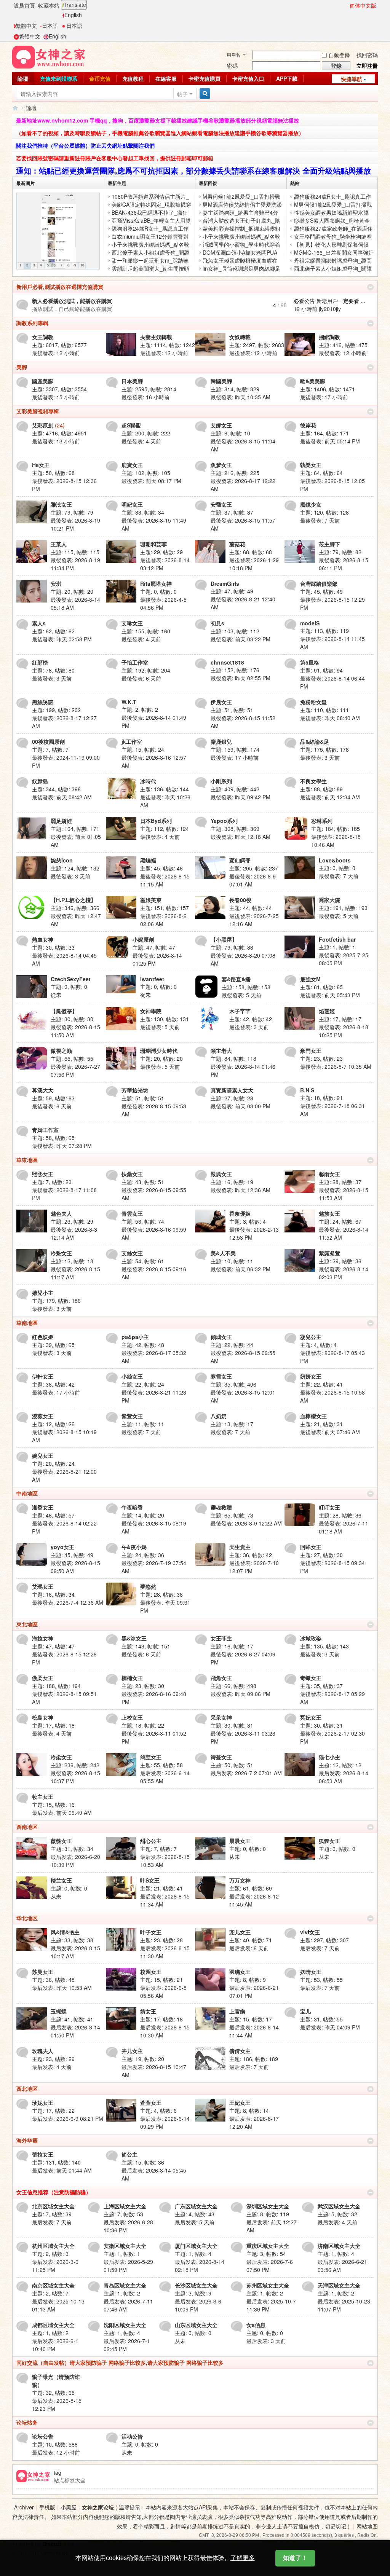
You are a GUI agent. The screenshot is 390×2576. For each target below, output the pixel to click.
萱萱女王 (151, 2103)
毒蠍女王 (311, 1678)
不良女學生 (313, 781)
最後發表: (56, 353)
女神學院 (151, 1011)
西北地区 (27, 2088)
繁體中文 (26, 26)
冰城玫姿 (311, 1638)
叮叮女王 (329, 1507)
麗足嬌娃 (61, 821)
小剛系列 (221, 781)
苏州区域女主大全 (268, 2285)
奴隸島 (40, 781)
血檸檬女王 (313, 1416)
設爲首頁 (24, 5)
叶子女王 (151, 1932)
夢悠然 (148, 1586)
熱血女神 (43, 939)
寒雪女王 (221, 1376)
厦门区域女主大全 (196, 2246)
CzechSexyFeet (71, 979)
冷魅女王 (61, 1253)
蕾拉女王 (43, 2154)
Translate (75, 5)
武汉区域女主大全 (339, 2206)
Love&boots (335, 860)
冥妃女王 (311, 1717)
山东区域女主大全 (196, 2325)
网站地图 (367, 2526)
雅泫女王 (61, 504)
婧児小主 (43, 1293)
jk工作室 (132, 741)
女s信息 (256, 2325)
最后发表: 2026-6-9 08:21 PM (68, 2119)
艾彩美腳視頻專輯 (38, 411)
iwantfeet (152, 979)
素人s (39, 623)
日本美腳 (132, 381)
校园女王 (151, 1972)
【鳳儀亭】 (64, 1011)
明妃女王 (132, 504)
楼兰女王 (61, 1880)
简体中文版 (363, 5)
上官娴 (237, 2011)
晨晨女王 (240, 1841)
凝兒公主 (311, 1337)
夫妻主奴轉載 (156, 337)
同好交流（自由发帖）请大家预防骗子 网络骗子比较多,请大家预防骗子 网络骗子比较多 (120, 2362)
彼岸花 (308, 425)
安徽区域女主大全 (125, 2246)
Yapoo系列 (224, 821)
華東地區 (27, 1160)
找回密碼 (367, 55)
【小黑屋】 (224, 939)
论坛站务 (27, 2422)
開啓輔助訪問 (346, 5)
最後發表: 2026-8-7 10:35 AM (336, 1066)
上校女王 (132, 1717)
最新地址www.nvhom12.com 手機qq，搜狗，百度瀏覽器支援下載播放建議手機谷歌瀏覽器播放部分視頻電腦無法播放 (157, 120)
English (73, 15)
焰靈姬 (327, 1011)
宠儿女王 (240, 1932)
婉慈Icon (62, 860)
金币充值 (100, 78)
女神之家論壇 (15, 108)
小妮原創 (143, 939)
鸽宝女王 (151, 1757)
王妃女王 (240, 2103)
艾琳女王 (132, 623)
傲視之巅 (61, 1050)
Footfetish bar (337, 939)
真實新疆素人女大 (232, 1090)
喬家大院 (329, 900)
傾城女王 (221, 1337)
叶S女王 (150, 1880)
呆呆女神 (221, 1717)
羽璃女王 (240, 1972)
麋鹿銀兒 (221, 741)
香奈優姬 (240, 1213)
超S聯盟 (131, 425)
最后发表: (62, 1812)
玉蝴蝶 (59, 2011)
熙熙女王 (43, 1174)
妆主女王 (43, 1797)
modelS (310, 623)
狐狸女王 (329, 1841)
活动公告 (132, 2436)
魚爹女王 (221, 465)
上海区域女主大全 (125, 2206)
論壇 (23, 78)
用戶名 (233, 55)
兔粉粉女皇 (313, 702)
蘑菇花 (237, 544)
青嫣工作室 (45, 1130)
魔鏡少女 (311, 504)
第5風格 (310, 662)
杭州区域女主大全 (53, 2246)
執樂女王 (311, 465)
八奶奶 (219, 1416)
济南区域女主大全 (339, 2246)
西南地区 (27, 1827)
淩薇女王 (43, 1416)
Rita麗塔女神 (156, 583)
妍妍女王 (311, 1376)
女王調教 (43, 337)
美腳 (22, 367)
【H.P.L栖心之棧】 (73, 900)
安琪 (56, 583)
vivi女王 (310, 1932)
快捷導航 (352, 79)
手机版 (47, 2507)
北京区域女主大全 (53, 2206)
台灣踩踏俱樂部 (319, 583)
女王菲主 (221, 1638)
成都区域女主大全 (53, 2325)
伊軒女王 (43, 1376)
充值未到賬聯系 (59, 78)
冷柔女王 (61, 1757)
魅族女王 (329, 1213)
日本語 (50, 26)
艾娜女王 (221, 425)
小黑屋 (69, 2507)
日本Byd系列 (156, 821)
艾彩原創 (43, 425)
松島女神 (43, 1717)
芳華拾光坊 (135, 1090)
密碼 (232, 65)
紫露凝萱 (329, 1253)
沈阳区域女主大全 (125, 2325)
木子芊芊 (240, 1011)
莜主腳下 (329, 544)
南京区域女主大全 (53, 2285)
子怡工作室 (135, 662)
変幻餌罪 (240, 860)
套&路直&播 (236, 979)
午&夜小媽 (134, 1547)
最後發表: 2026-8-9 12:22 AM (246, 1523)
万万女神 (240, 1880)
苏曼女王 (43, 1972)
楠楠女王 (132, 1678)
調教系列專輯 (32, 323)
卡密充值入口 (248, 78)
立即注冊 (367, 65)
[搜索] (204, 94)
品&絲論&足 (315, 741)
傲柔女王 (43, 1678)
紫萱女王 (132, 1416)
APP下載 (287, 78)
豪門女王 (311, 1050)
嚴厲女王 (221, 1174)
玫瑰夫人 (43, 2051)
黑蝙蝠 (148, 860)
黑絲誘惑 (43, 702)
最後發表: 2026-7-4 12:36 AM (68, 1602)
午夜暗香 (132, 1507)
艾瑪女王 (43, 1586)
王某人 (59, 544)
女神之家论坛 (98, 2507)
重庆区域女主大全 (268, 2246)
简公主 (129, 2154)
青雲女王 (132, 1213)
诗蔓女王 (221, 1757)
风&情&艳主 (65, 1932)
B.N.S (307, 1090)
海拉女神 (43, 1638)
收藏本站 (49, 5)
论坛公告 (43, 2436)
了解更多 (243, 2558)
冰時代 (148, 781)
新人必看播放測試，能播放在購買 (72, 301)
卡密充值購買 (205, 78)
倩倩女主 (240, 2051)
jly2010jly (330, 309)
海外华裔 (27, 2140)
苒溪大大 (43, 1090)
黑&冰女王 (134, 1638)
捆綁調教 (329, 337)
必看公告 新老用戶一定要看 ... (329, 301)
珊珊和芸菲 (153, 544)
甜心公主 (151, 1841)
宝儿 (305, 2011)
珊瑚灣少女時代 (159, 1050)
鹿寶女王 (132, 465)
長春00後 (240, 900)
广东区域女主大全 (196, 2206)
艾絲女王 (132, 1253)
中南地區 (27, 1493)
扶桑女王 (132, 1174)
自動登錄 (339, 55)
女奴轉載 (240, 337)
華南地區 (27, 1323)
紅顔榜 (40, 662)
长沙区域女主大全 (196, 2285)
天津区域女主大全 (339, 2285)
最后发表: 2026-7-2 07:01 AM (246, 1773)
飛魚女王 (221, 1678)
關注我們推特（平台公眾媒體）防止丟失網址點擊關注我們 (85, 145)
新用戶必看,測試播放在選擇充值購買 (60, 287)
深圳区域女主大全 (268, 2206)
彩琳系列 (322, 821)
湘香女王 (43, 1507)
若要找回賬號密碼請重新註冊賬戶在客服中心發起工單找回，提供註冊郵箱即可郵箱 (115, 158)
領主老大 (221, 1050)
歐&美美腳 (313, 381)
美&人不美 (223, 1253)
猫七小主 (329, 1757)
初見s (217, 623)
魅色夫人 (61, 1213)
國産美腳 (43, 381)
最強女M (310, 979)
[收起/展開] (370, 287)
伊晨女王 (221, 702)
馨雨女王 (329, 1174)
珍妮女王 (43, 2103)
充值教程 (133, 78)
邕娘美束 (151, 900)
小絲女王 (132, 1376)
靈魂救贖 (221, 1507)
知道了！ (295, 2558)
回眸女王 (311, 1547)
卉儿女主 (132, 2051)
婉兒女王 (43, 1455)
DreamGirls (225, 583)
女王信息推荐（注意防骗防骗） (54, 2192)
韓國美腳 (221, 381)
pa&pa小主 (135, 1337)
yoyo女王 (62, 1547)
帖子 (182, 94)
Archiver (24, 2507)
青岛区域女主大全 (125, 2285)
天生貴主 (240, 1547)
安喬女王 (221, 504)
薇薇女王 (61, 1841)
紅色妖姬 (43, 1337)
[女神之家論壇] (49, 56)
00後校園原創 (48, 741)
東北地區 (27, 1624)
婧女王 (148, 2011)
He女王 (41, 465)
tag (58, 2472)
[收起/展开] (370, 1827)
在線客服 (166, 78)
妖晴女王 (311, 1972)
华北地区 (27, 1918)
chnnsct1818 (227, 662)
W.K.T (129, 702)
